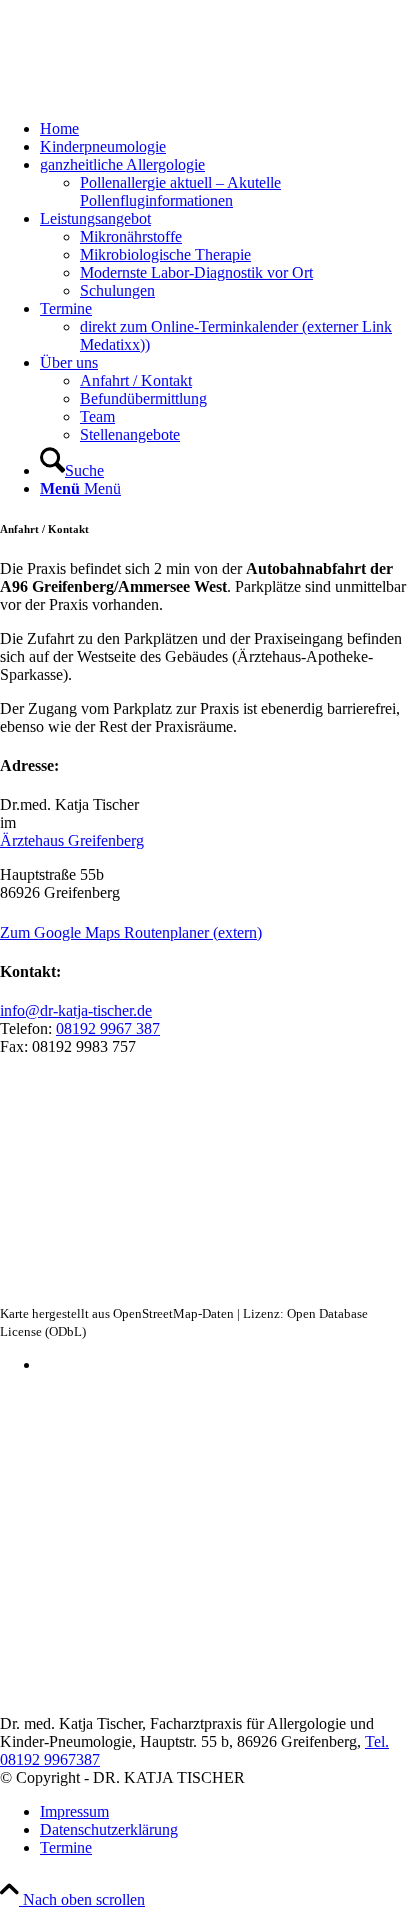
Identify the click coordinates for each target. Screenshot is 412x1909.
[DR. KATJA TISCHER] (150, 94)
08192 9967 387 (108, 1028)
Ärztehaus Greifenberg (72, 840)
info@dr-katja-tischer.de (76, 1010)
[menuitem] (226, 129)
